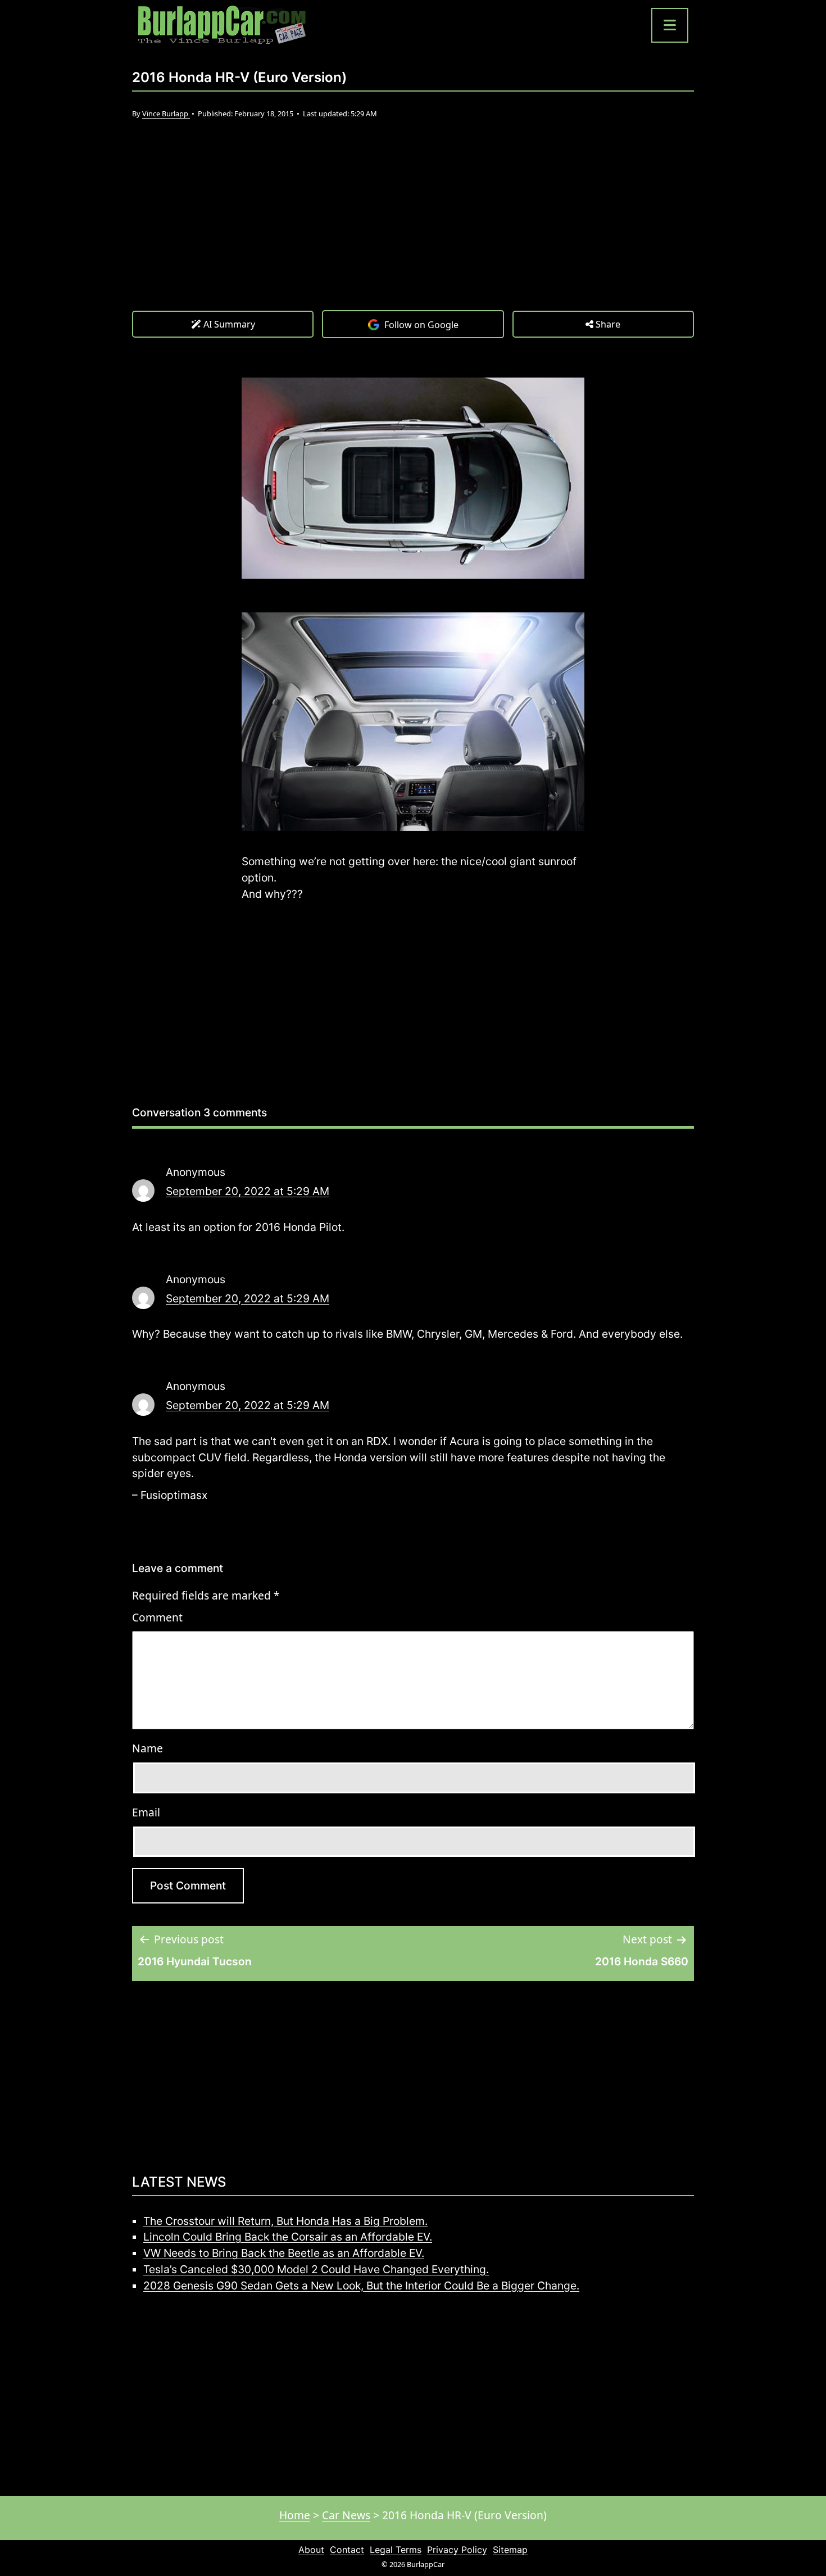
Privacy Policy (457, 2550)
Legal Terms (396, 2550)
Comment (157, 1617)
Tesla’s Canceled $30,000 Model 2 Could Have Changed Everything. (316, 2269)
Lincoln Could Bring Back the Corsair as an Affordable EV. (288, 2237)
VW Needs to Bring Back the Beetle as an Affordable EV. (284, 2253)
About (311, 2550)
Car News (346, 2515)
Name (147, 1748)
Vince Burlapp (166, 113)
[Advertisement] (413, 226)
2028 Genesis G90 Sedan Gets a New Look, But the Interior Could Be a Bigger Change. (361, 2286)
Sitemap (510, 2550)
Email (146, 1812)
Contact (347, 2550)
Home (295, 2515)
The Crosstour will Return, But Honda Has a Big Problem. (285, 2221)
